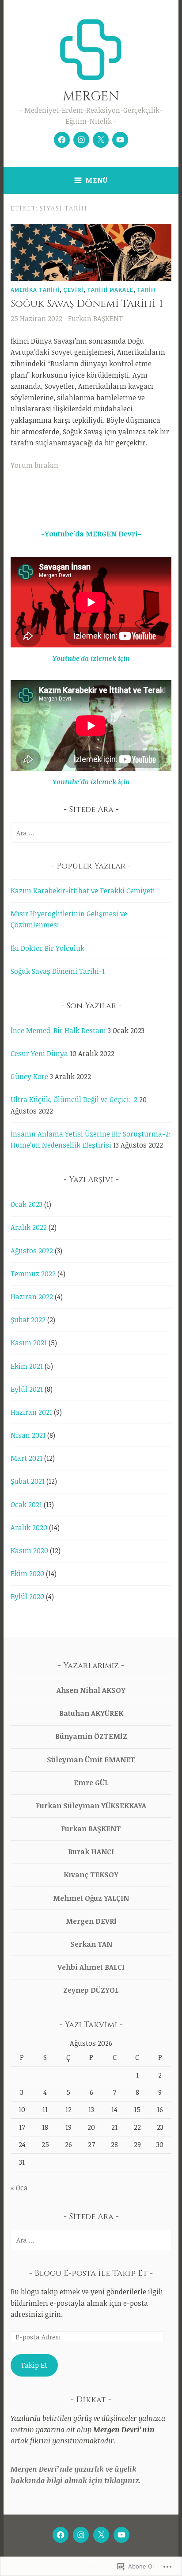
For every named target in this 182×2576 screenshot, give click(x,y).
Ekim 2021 (27, 1366)
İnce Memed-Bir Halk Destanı (58, 1030)
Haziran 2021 (31, 1412)
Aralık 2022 (29, 1227)
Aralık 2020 (29, 1527)
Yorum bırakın (34, 465)
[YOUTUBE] (121, 2535)
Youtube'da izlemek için (91, 658)
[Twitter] (101, 140)
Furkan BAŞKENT (95, 318)
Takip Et (34, 2365)
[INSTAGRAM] (81, 2535)
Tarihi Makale (110, 290)
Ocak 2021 (26, 1504)
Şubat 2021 (28, 1481)
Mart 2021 (27, 1458)
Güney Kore (29, 1076)
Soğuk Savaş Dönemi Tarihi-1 (87, 304)
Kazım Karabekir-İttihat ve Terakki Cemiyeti (83, 891)
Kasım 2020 (29, 1550)
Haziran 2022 (32, 1297)
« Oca (19, 2188)
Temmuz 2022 (33, 1274)
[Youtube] (120, 140)
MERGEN (91, 97)
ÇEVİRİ (73, 290)
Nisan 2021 (28, 1435)
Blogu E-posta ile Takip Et (91, 2273)
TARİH (146, 290)
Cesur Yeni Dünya (39, 1053)
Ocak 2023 (27, 1204)
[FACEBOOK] (61, 2535)
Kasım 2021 (29, 1343)
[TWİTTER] (101, 2535)
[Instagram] (81, 140)
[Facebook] (62, 140)
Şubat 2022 (28, 1320)
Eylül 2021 (27, 1389)
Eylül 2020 (27, 1596)
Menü (97, 180)
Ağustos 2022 (32, 1251)
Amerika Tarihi (35, 290)
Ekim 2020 (27, 1573)
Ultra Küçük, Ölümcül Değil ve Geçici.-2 (74, 1099)
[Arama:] (91, 833)
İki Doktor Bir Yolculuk (47, 948)
